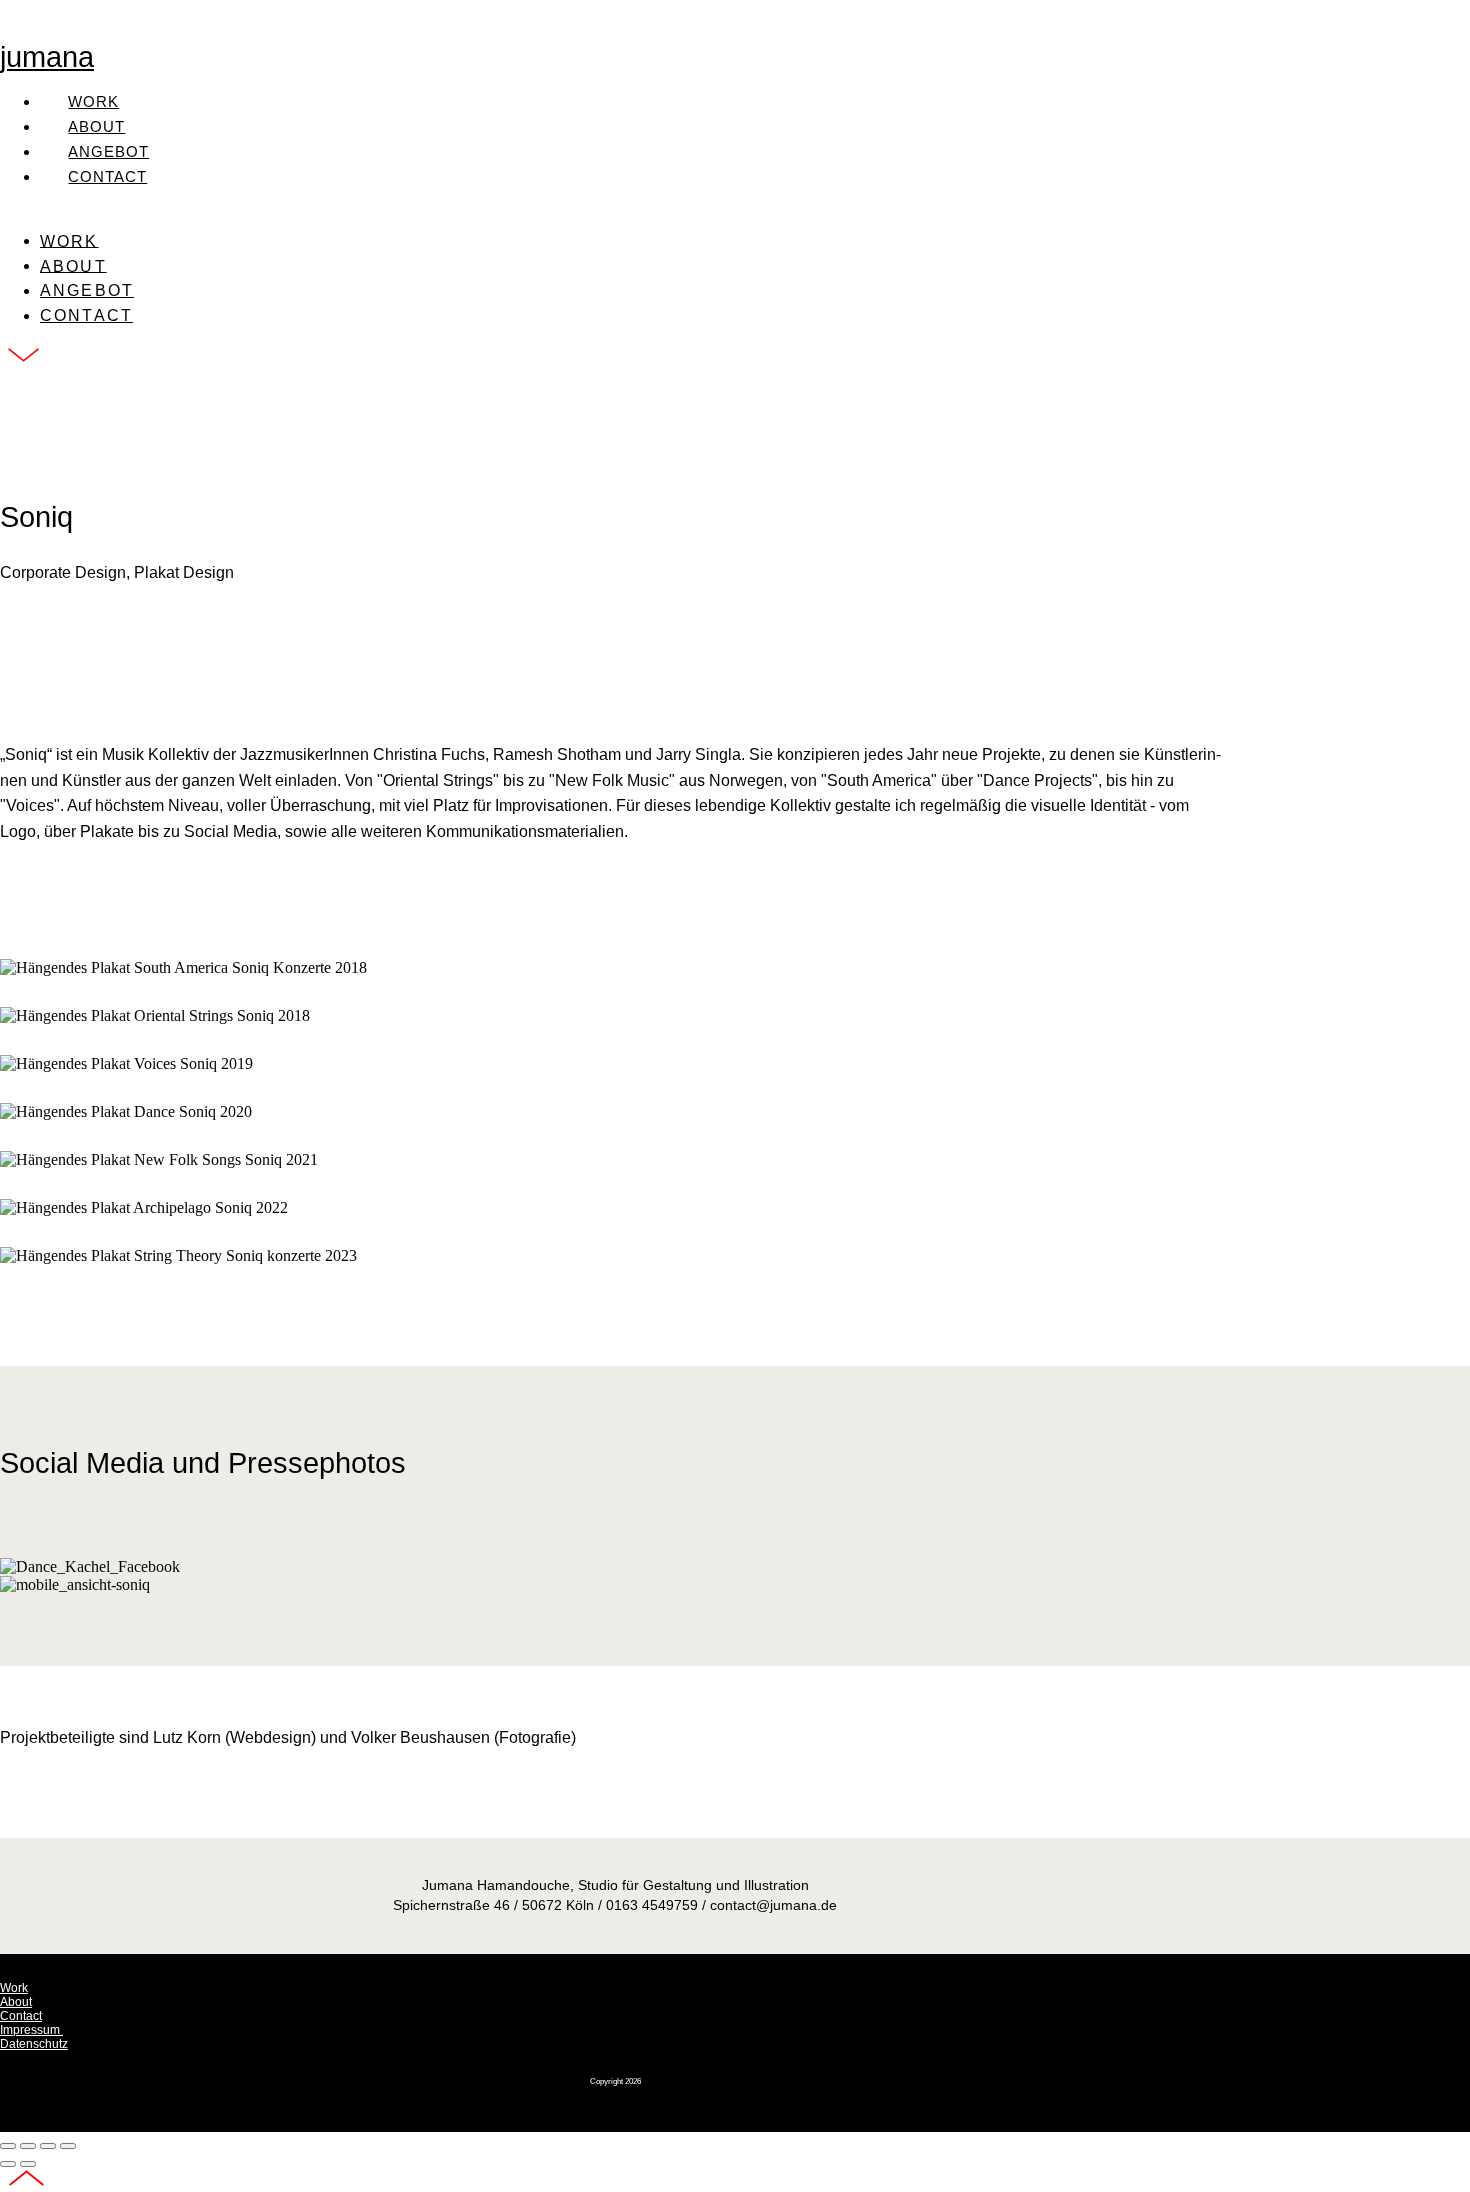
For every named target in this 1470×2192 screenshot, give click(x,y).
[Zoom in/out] (68, 2146)
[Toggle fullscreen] (48, 2146)
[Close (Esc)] (8, 2146)
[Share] (28, 2146)
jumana (47, 56)
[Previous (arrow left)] (8, 2164)
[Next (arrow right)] (28, 2164)
